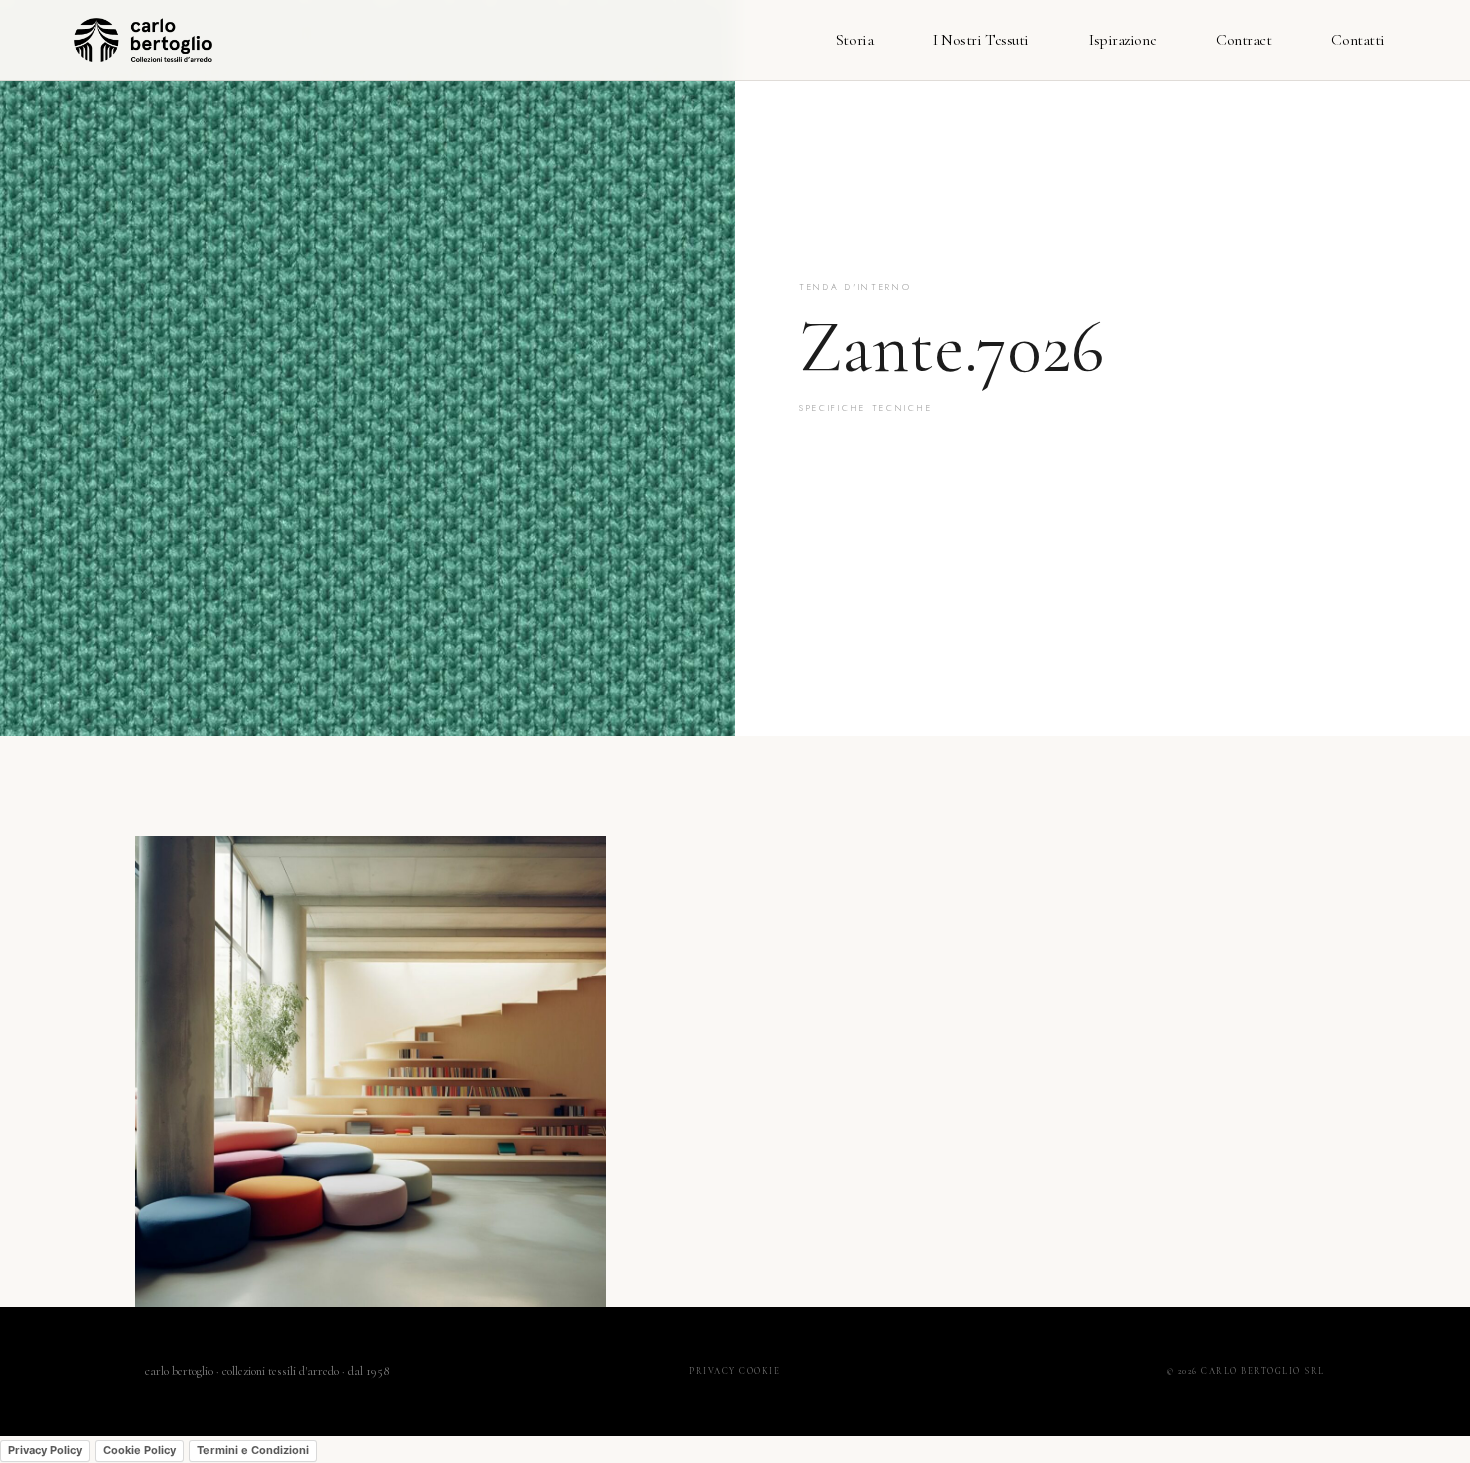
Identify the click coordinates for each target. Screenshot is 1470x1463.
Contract (1243, 40)
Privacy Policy (45, 1450)
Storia (854, 40)
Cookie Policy (139, 1450)
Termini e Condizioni (253, 1450)
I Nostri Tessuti (981, 40)
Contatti (1357, 40)
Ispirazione (1122, 40)
